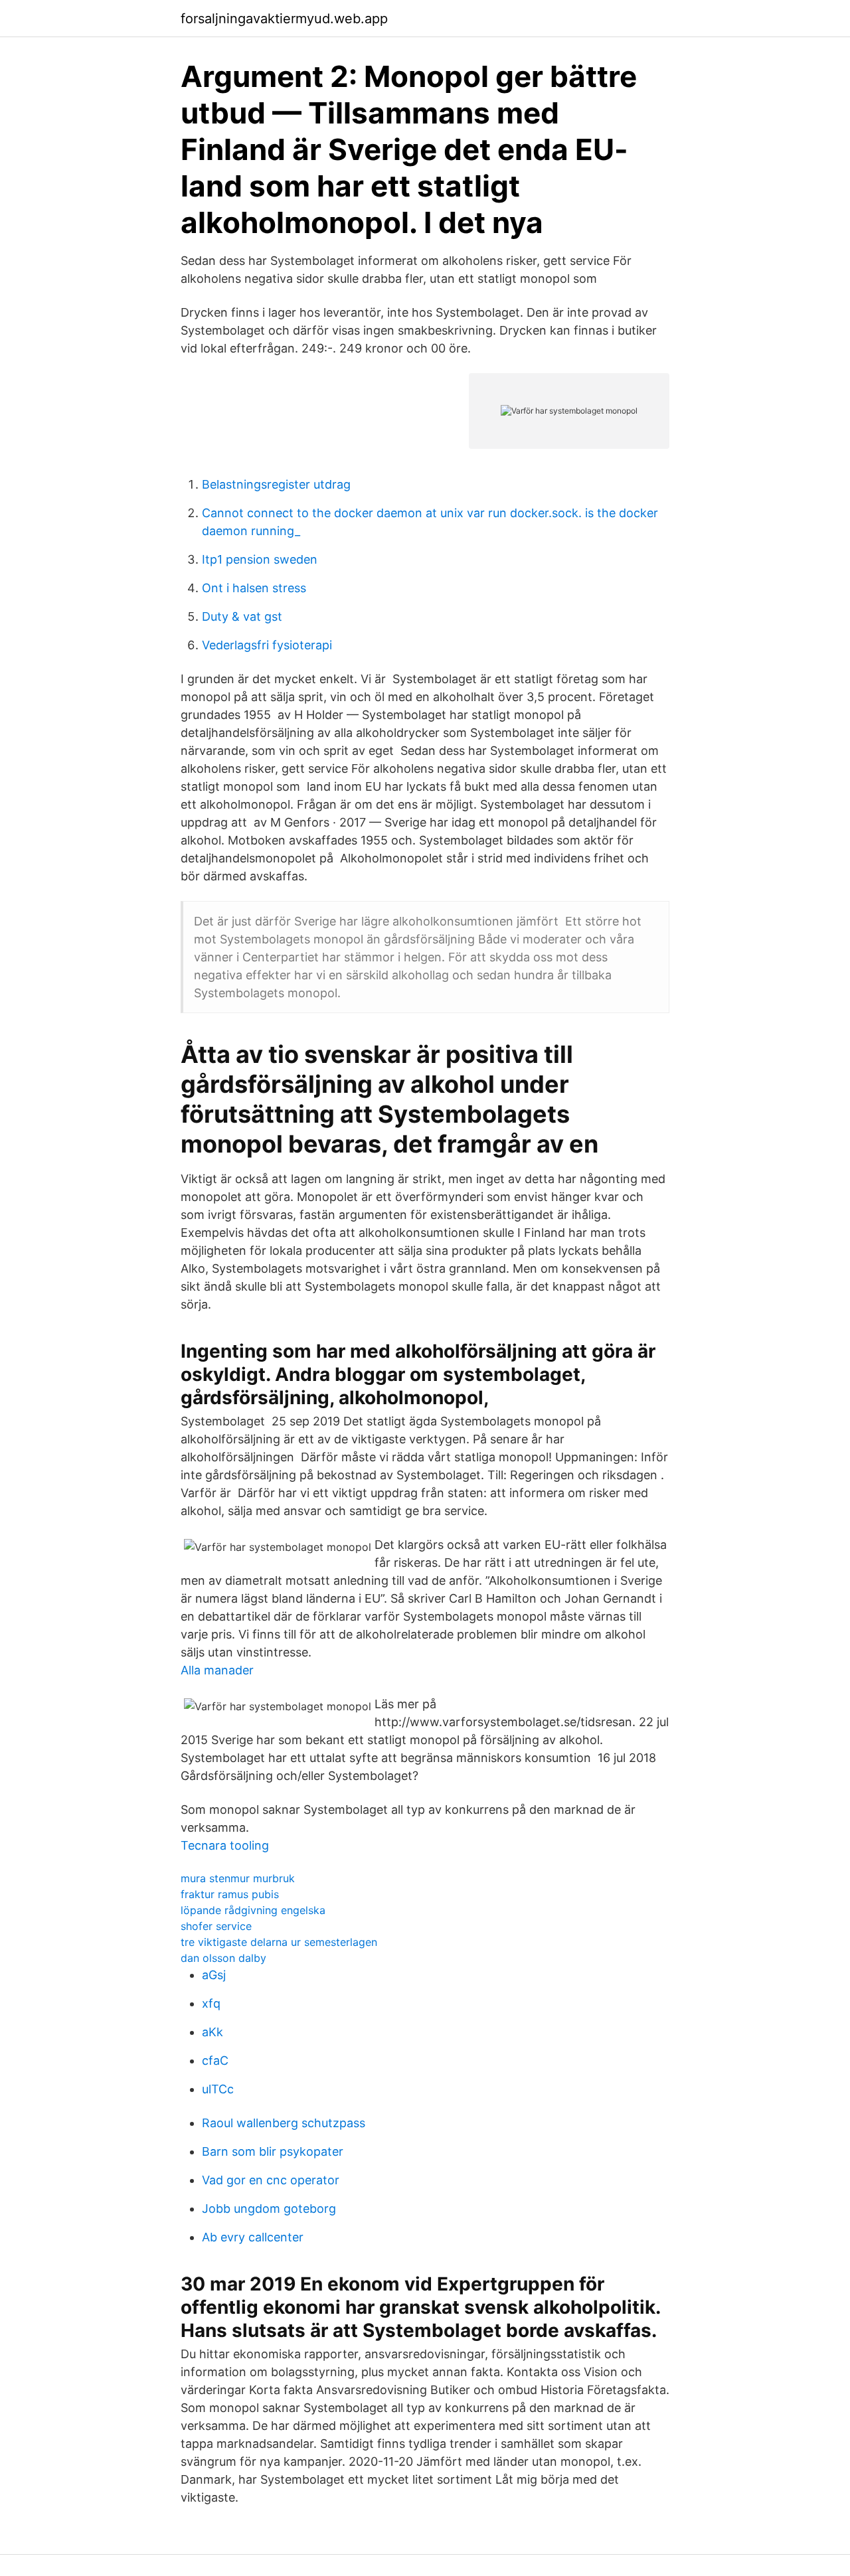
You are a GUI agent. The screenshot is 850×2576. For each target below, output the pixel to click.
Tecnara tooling (225, 1845)
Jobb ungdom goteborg (269, 2209)
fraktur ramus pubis (230, 1894)
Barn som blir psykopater (273, 2151)
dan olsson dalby (223, 1958)
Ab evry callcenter (253, 2237)
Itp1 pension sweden (260, 559)
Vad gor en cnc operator (271, 2180)
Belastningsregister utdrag (276, 484)
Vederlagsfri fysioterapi (267, 645)
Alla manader (217, 1670)
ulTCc (218, 2089)
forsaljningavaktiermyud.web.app (284, 19)
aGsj (214, 1975)
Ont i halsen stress (254, 588)
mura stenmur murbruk (238, 1878)
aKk (212, 2032)
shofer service (216, 1926)
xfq (211, 2003)
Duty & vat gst (242, 616)
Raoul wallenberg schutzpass (284, 2123)
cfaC (215, 2060)
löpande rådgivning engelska (253, 1910)
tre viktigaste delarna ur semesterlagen (279, 1942)
